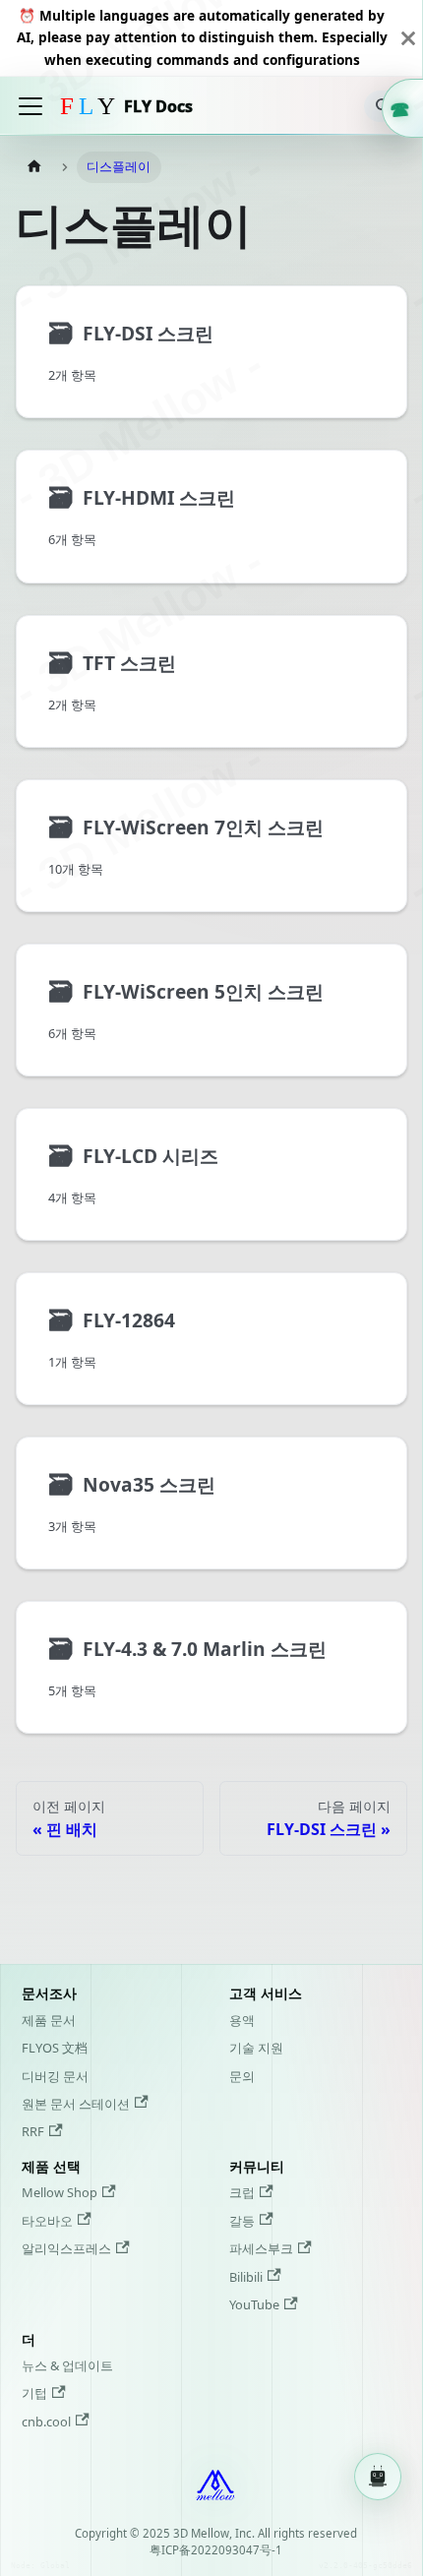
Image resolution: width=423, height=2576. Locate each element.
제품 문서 (49, 2020)
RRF (33, 2131)
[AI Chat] (378, 2476)
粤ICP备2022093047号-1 (216, 2550)
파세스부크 (261, 2248)
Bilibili (246, 2277)
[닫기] (408, 38)
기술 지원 (256, 2048)
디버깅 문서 (55, 2076)
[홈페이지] (34, 167)
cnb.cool (46, 2422)
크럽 (242, 2192)
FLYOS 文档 (55, 2048)
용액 (242, 2020)
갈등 (242, 2221)
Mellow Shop (60, 2192)
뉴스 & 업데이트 (67, 2365)
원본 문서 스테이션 (76, 2104)
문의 (242, 2076)
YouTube (254, 2304)
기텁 (34, 2393)
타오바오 (47, 2221)
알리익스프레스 (66, 2248)
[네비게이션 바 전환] (30, 106)
